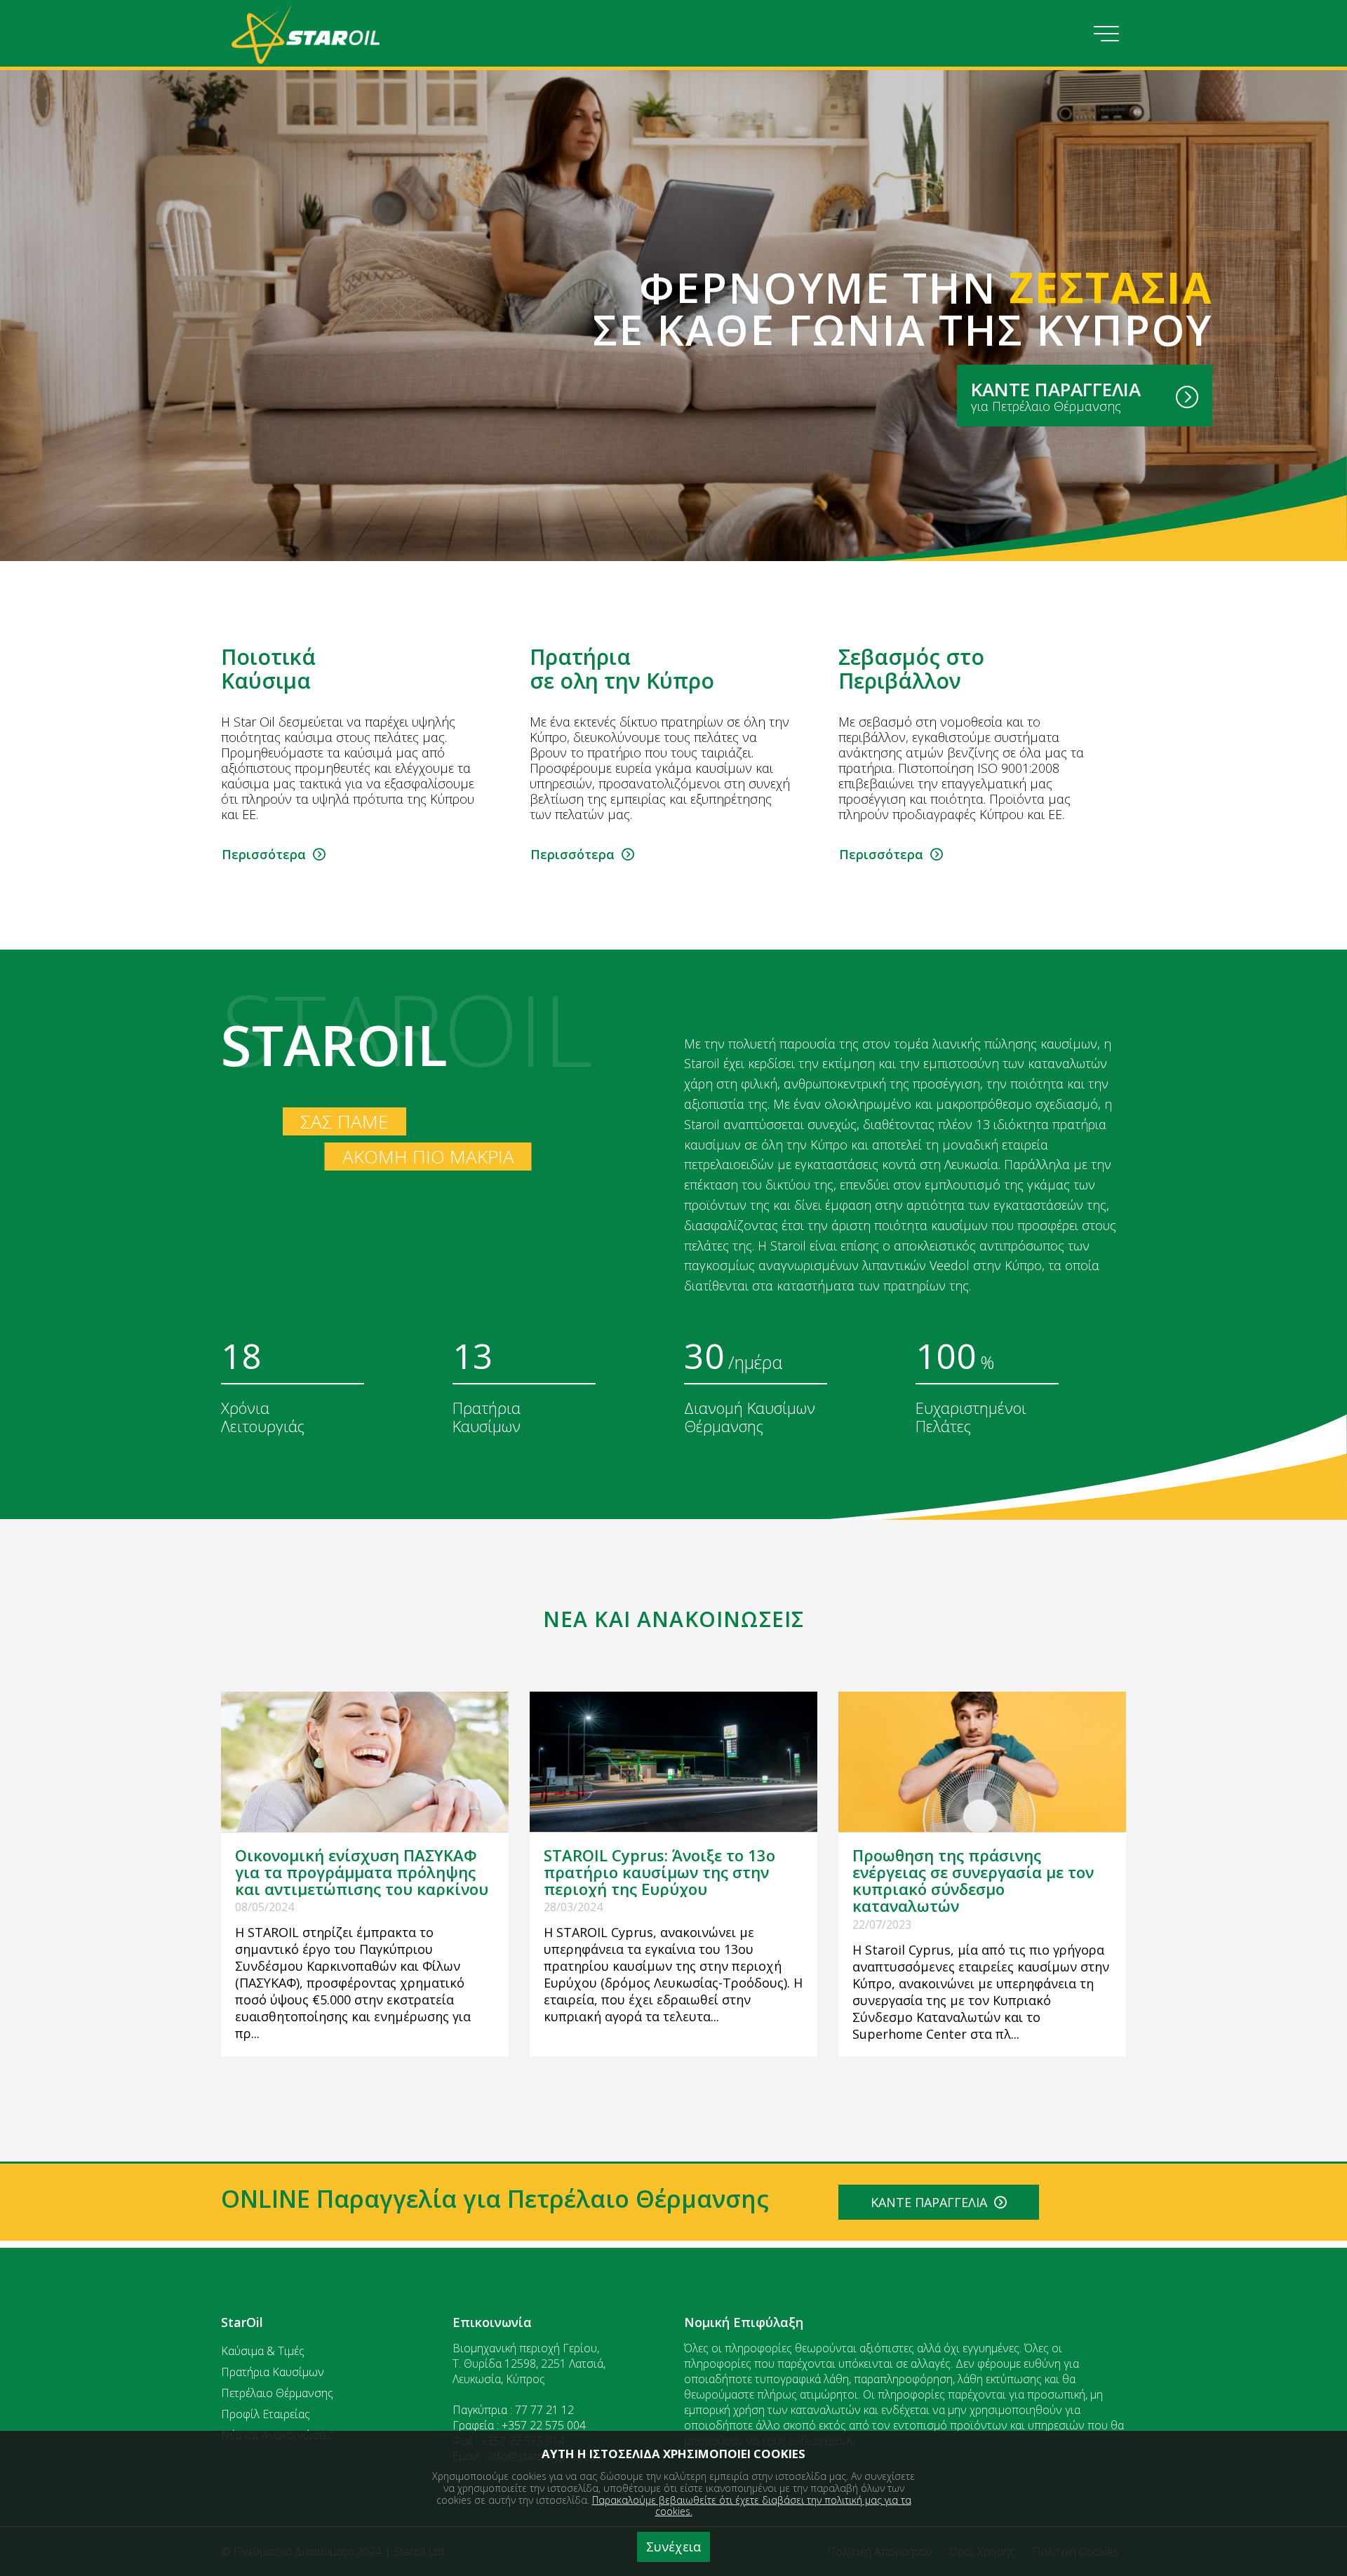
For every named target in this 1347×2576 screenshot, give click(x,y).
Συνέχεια (673, 2547)
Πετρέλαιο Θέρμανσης (277, 2393)
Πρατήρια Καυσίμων (273, 2372)
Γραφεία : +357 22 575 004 (519, 2425)
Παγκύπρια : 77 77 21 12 (513, 2410)
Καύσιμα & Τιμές (263, 2351)
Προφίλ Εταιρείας (266, 2414)
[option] (365, 755)
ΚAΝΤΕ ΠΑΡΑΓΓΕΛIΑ (932, 2202)
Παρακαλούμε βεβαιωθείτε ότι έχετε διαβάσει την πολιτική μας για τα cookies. (752, 2506)
